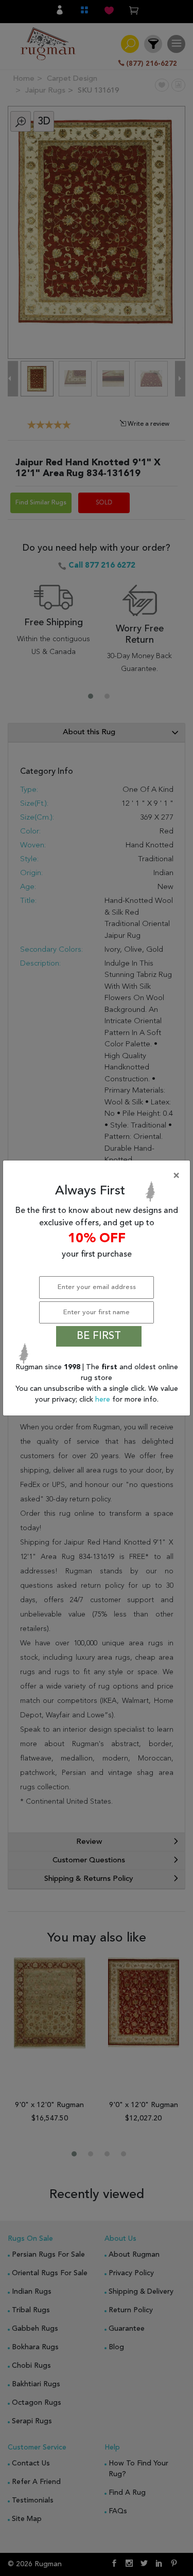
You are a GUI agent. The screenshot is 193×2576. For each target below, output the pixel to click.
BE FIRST (99, 1336)
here (104, 1400)
